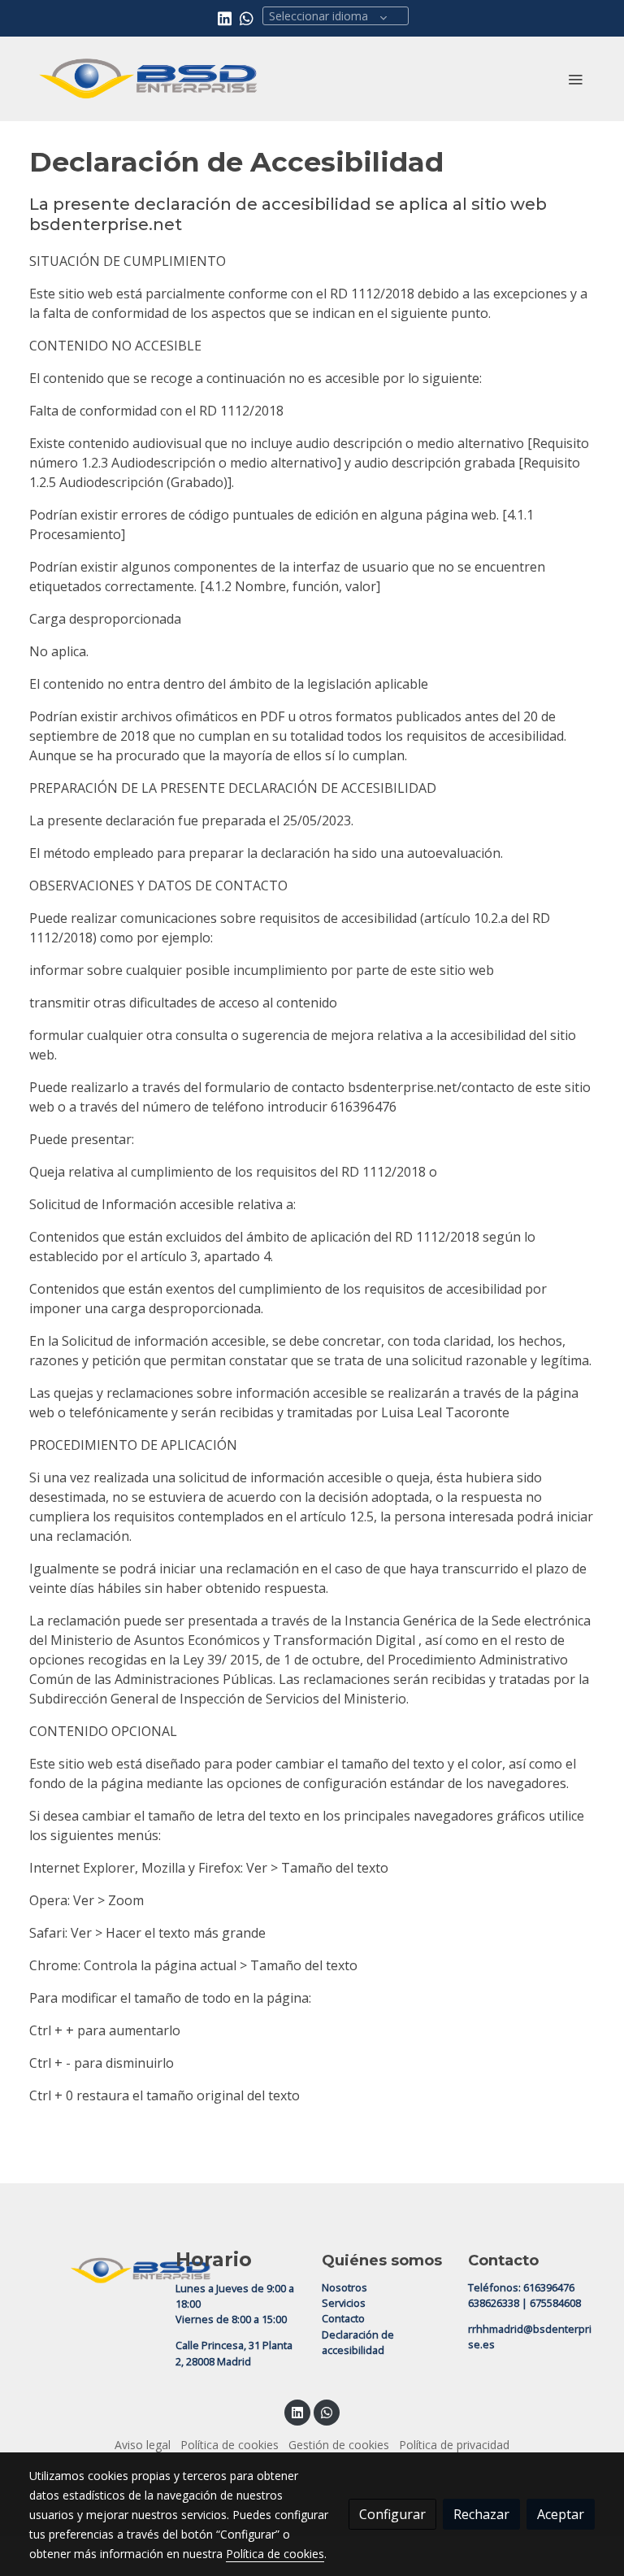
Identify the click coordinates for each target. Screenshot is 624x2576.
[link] (149, 79)
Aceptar (561, 2514)
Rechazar (481, 2514)
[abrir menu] (575, 79)
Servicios (344, 2303)
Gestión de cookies (339, 2445)
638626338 (494, 2303)
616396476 (549, 2287)
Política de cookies (230, 2445)
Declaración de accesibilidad (358, 2342)
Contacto (343, 2318)
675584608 (555, 2303)
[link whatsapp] (247, 17)
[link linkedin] (225, 17)
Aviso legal (143, 2445)
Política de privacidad (454, 2445)
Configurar (392, 2514)
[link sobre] (93, 2268)
